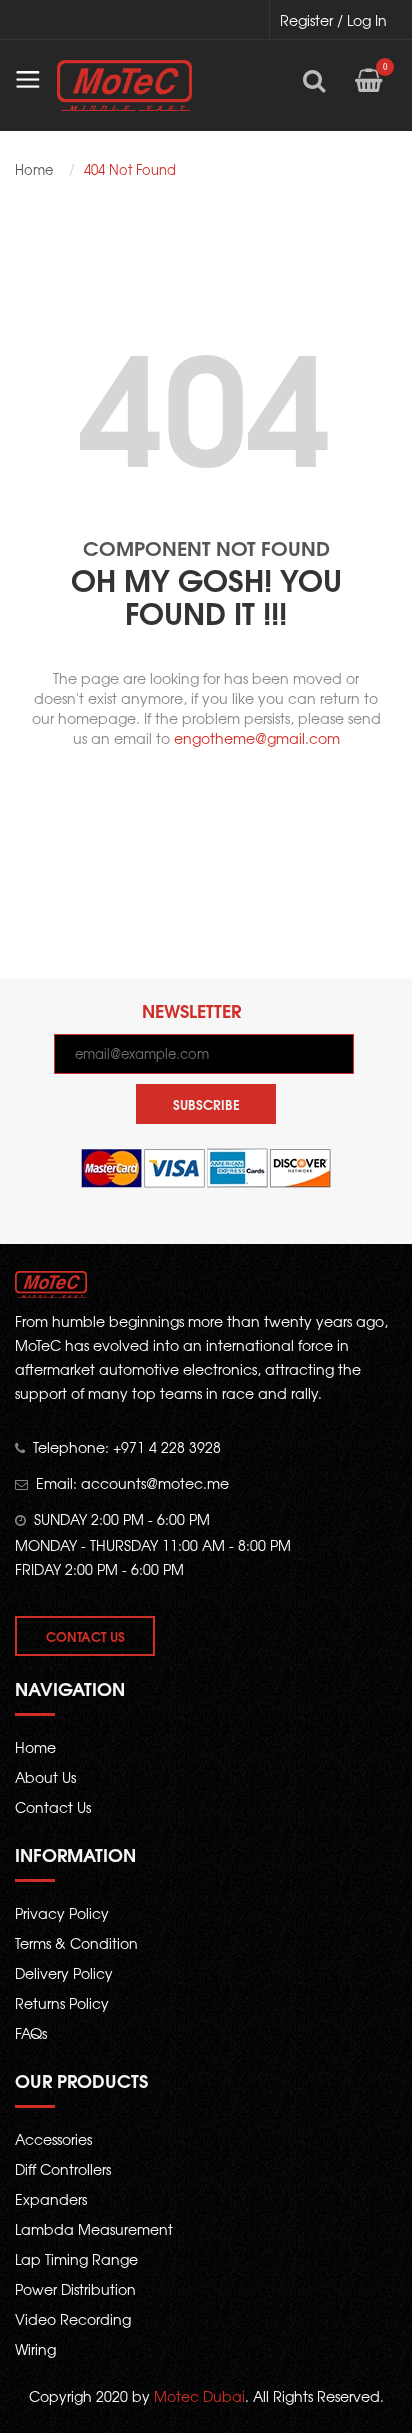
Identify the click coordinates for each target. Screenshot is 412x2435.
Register (306, 20)
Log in (367, 20)
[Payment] (206, 1167)
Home (34, 170)
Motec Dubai (199, 2396)
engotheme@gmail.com (257, 738)
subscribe (206, 1104)
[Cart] (368, 80)
